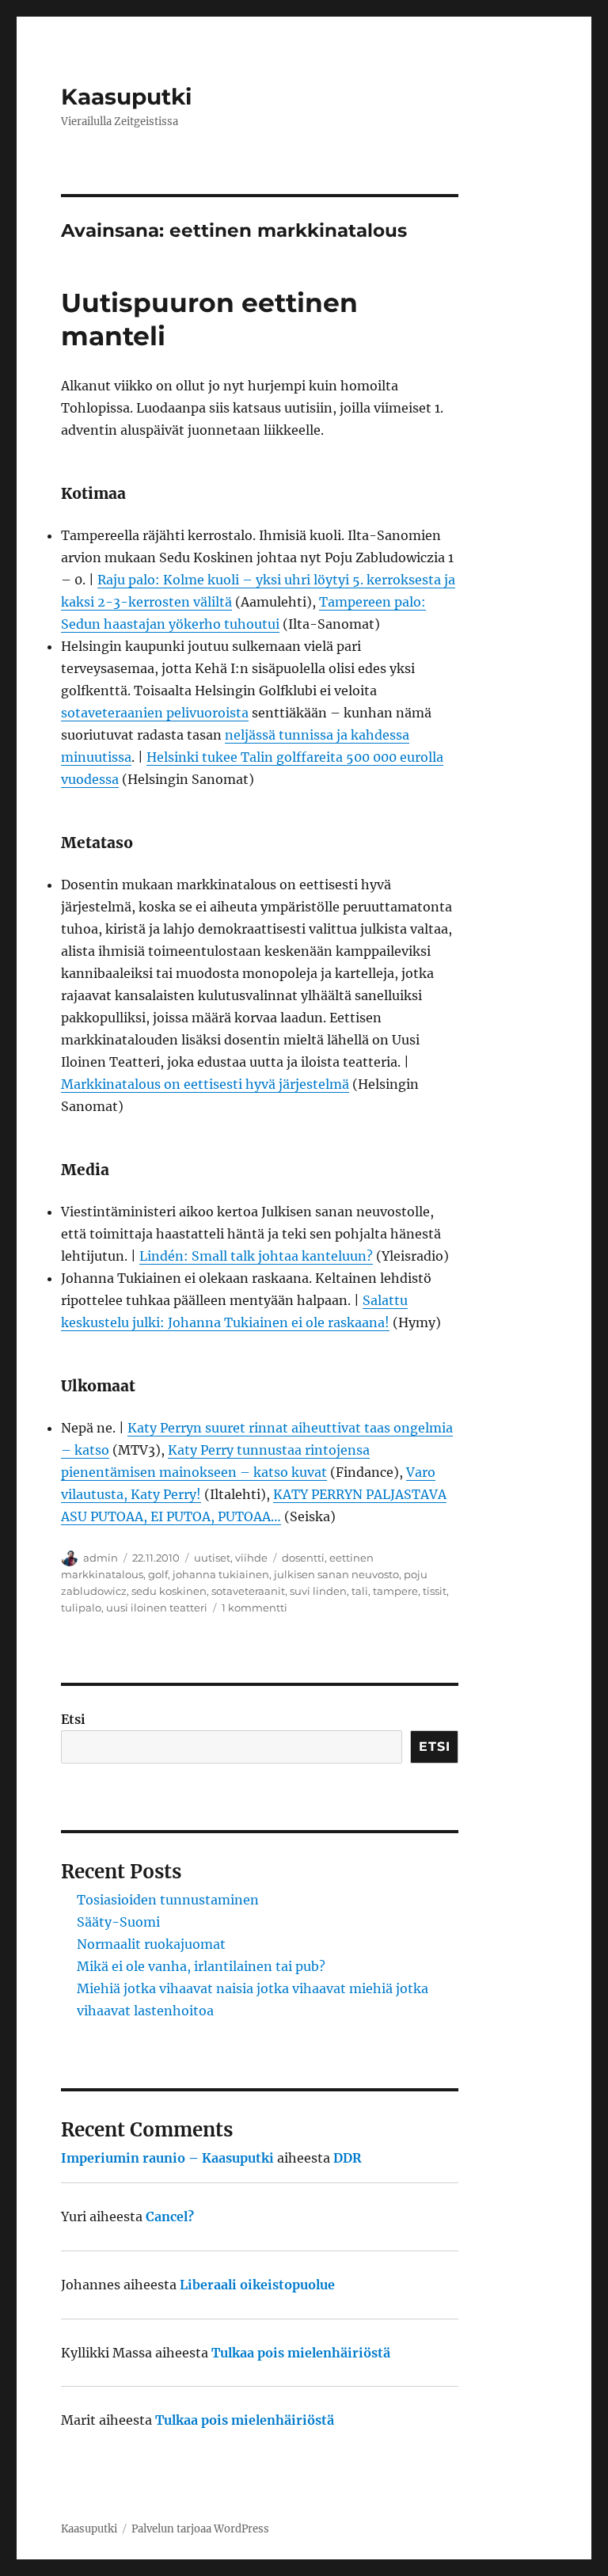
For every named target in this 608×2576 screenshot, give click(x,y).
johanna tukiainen (221, 1574)
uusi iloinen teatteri (157, 1608)
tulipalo (81, 1608)
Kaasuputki (126, 97)
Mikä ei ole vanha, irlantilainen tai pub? (201, 1966)
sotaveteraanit (248, 1591)
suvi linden (318, 1591)
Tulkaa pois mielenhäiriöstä (301, 2353)
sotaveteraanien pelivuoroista (155, 713)
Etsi (73, 1719)
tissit (435, 1591)
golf (158, 1574)
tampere (395, 1591)
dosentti (303, 1558)
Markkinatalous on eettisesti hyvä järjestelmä (205, 1084)
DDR (348, 2158)
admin (101, 1558)
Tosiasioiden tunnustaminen (168, 1900)
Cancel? (170, 2216)
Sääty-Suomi (118, 1922)
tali (360, 1591)
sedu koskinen (169, 1591)
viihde (251, 1558)
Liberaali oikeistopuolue (257, 2285)
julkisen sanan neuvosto (336, 1574)
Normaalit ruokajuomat (151, 1944)
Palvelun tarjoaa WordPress (200, 2529)
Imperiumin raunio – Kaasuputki (167, 2158)
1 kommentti (255, 1608)
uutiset (212, 1558)
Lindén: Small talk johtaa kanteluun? (256, 1256)
